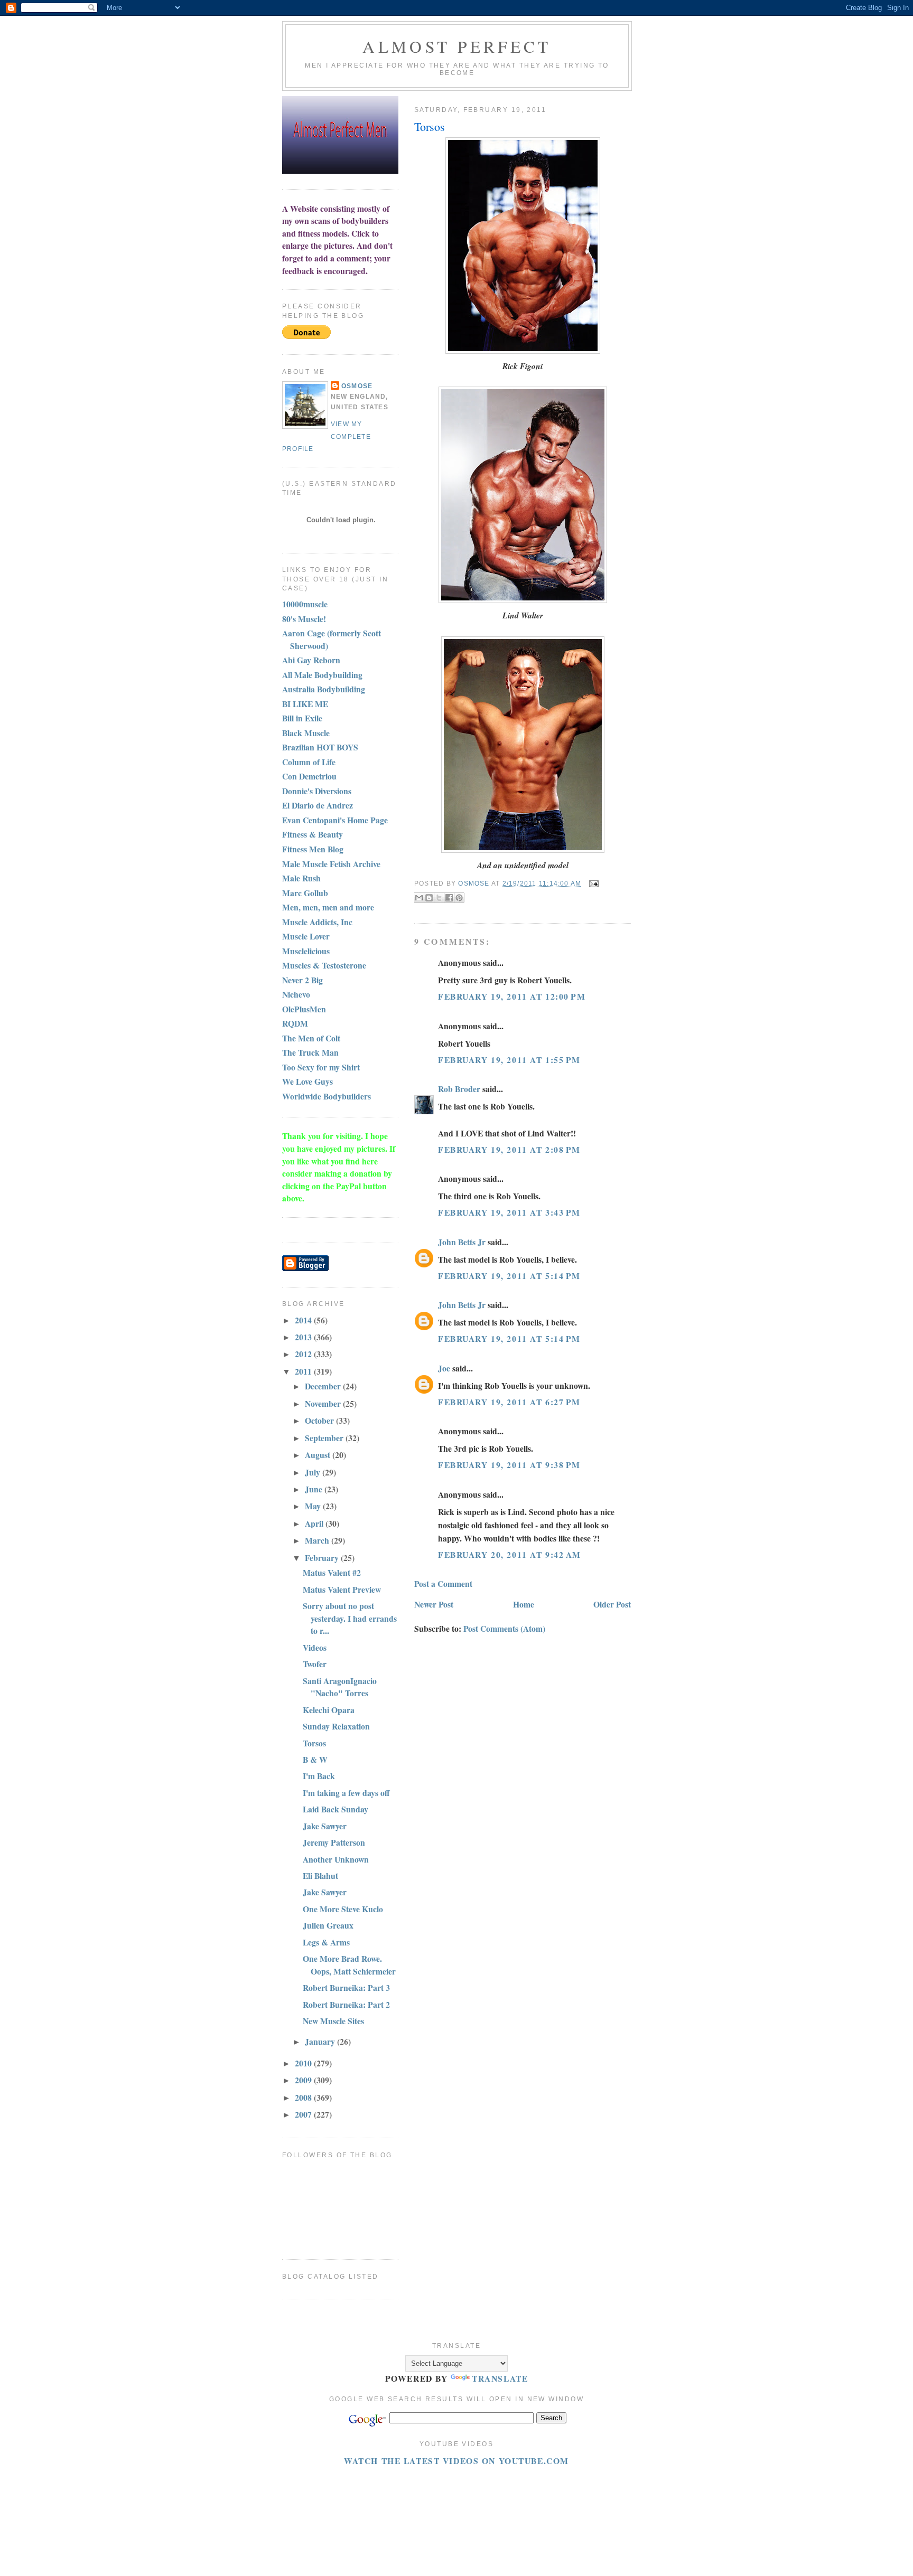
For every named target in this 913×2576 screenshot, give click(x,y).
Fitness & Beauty (313, 834)
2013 (304, 1337)
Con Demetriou (309, 776)
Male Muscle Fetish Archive (331, 864)
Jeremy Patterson (334, 1842)
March (318, 1540)
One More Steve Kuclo (343, 1909)
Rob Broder (459, 1089)
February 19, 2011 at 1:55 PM (509, 1060)
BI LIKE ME (305, 704)
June (315, 1489)
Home (524, 1604)
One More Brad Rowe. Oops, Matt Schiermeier (349, 1965)
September (325, 1438)
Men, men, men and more (328, 907)
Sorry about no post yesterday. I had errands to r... (350, 1618)
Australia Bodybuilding (324, 689)
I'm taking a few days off (346, 1793)
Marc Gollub (305, 893)
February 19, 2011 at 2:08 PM (509, 1149)
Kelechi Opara (329, 1710)
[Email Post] (592, 883)
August (319, 1455)
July (314, 1472)
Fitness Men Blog (313, 849)
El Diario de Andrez (318, 805)
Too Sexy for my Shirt (321, 1067)
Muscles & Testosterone (324, 965)
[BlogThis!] (429, 898)
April (315, 1523)
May (314, 1506)
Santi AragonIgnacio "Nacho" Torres (340, 1687)
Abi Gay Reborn (311, 660)
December (324, 1386)
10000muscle (305, 604)
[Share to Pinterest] (459, 898)
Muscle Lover (306, 936)
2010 (304, 2063)
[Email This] (419, 898)
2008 (304, 2097)
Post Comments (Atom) (504, 1628)
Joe (444, 1368)
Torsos (314, 1743)
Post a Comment (443, 1583)
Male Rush (301, 878)
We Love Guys (308, 1081)
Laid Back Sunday (336, 1809)
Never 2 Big (302, 980)
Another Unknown (336, 1859)
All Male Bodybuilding (322, 675)
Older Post (612, 1604)
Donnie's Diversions (317, 791)
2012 (304, 1354)
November (324, 1403)
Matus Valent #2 (332, 1572)
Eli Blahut (320, 1875)
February (323, 1558)
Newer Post (434, 1604)
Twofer (315, 1664)
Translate (500, 2378)
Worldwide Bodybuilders (327, 1096)
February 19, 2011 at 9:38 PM (509, 1465)
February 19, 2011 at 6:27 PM (509, 1402)
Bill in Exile (302, 718)
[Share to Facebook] (449, 898)
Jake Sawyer (325, 1826)
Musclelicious (306, 951)
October (320, 1420)
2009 (304, 2080)
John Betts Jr (462, 1242)
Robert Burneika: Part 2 (346, 2004)
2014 (304, 1320)
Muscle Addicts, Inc (317, 922)
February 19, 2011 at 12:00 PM (512, 996)
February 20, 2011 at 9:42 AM (510, 1554)
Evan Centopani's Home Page (335, 820)
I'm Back (319, 1776)
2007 (304, 2114)
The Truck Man (310, 1052)
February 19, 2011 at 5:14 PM (509, 1276)
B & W (315, 1759)
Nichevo (296, 994)
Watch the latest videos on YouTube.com (456, 2461)
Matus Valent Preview (342, 1589)
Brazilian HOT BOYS (320, 747)
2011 (304, 1371)
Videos (315, 1647)
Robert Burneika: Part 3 (346, 1987)
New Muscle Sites (333, 2021)
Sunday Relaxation (336, 1726)
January (321, 2041)
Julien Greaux (328, 1925)
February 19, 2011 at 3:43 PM (509, 1212)
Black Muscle (306, 733)
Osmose (357, 386)
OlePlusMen (304, 1009)
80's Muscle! (304, 619)
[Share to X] (439, 898)
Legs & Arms (326, 1942)
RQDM (295, 1023)
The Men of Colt (311, 1038)
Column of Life (309, 762)
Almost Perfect (457, 46)
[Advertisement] (474, 2491)
